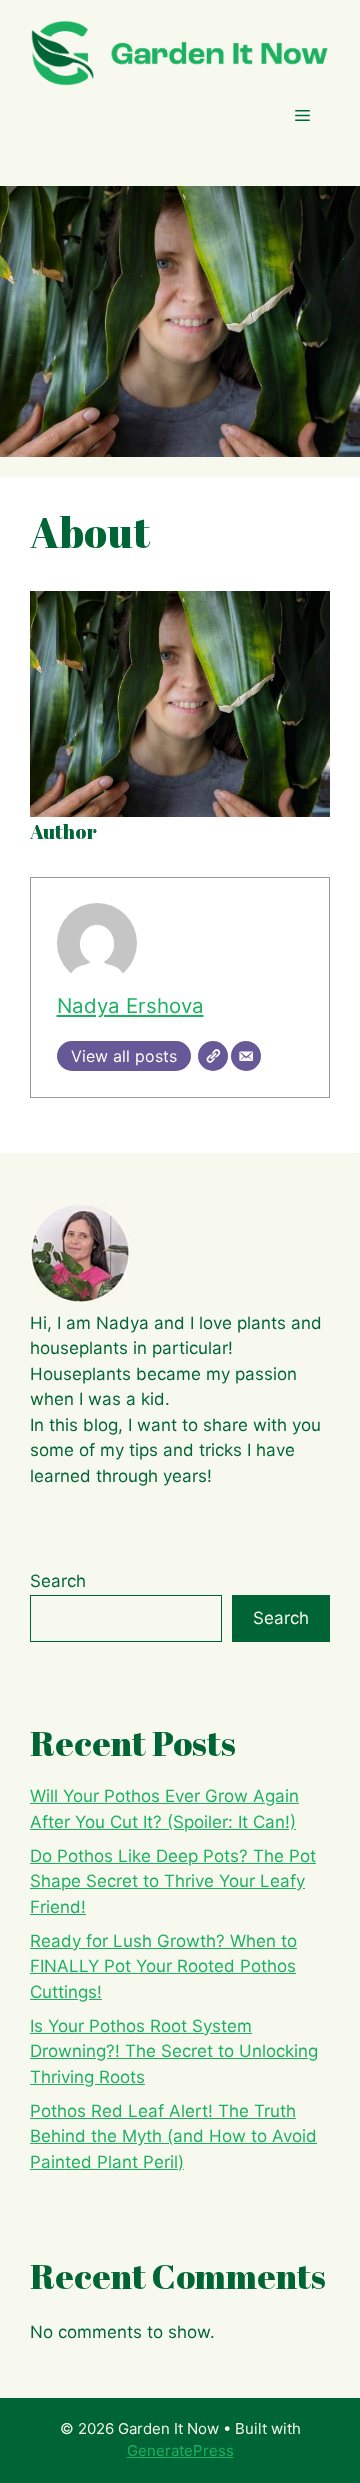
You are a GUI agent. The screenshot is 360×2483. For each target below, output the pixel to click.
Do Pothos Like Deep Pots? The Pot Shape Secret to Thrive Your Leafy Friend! (173, 1881)
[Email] (246, 1056)
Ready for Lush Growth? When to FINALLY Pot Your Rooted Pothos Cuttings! (163, 1966)
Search (58, 1581)
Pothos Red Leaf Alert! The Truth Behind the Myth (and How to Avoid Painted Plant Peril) (173, 2136)
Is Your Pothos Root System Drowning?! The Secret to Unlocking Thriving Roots (174, 2051)
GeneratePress (180, 2450)
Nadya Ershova (130, 1005)
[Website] (213, 1056)
